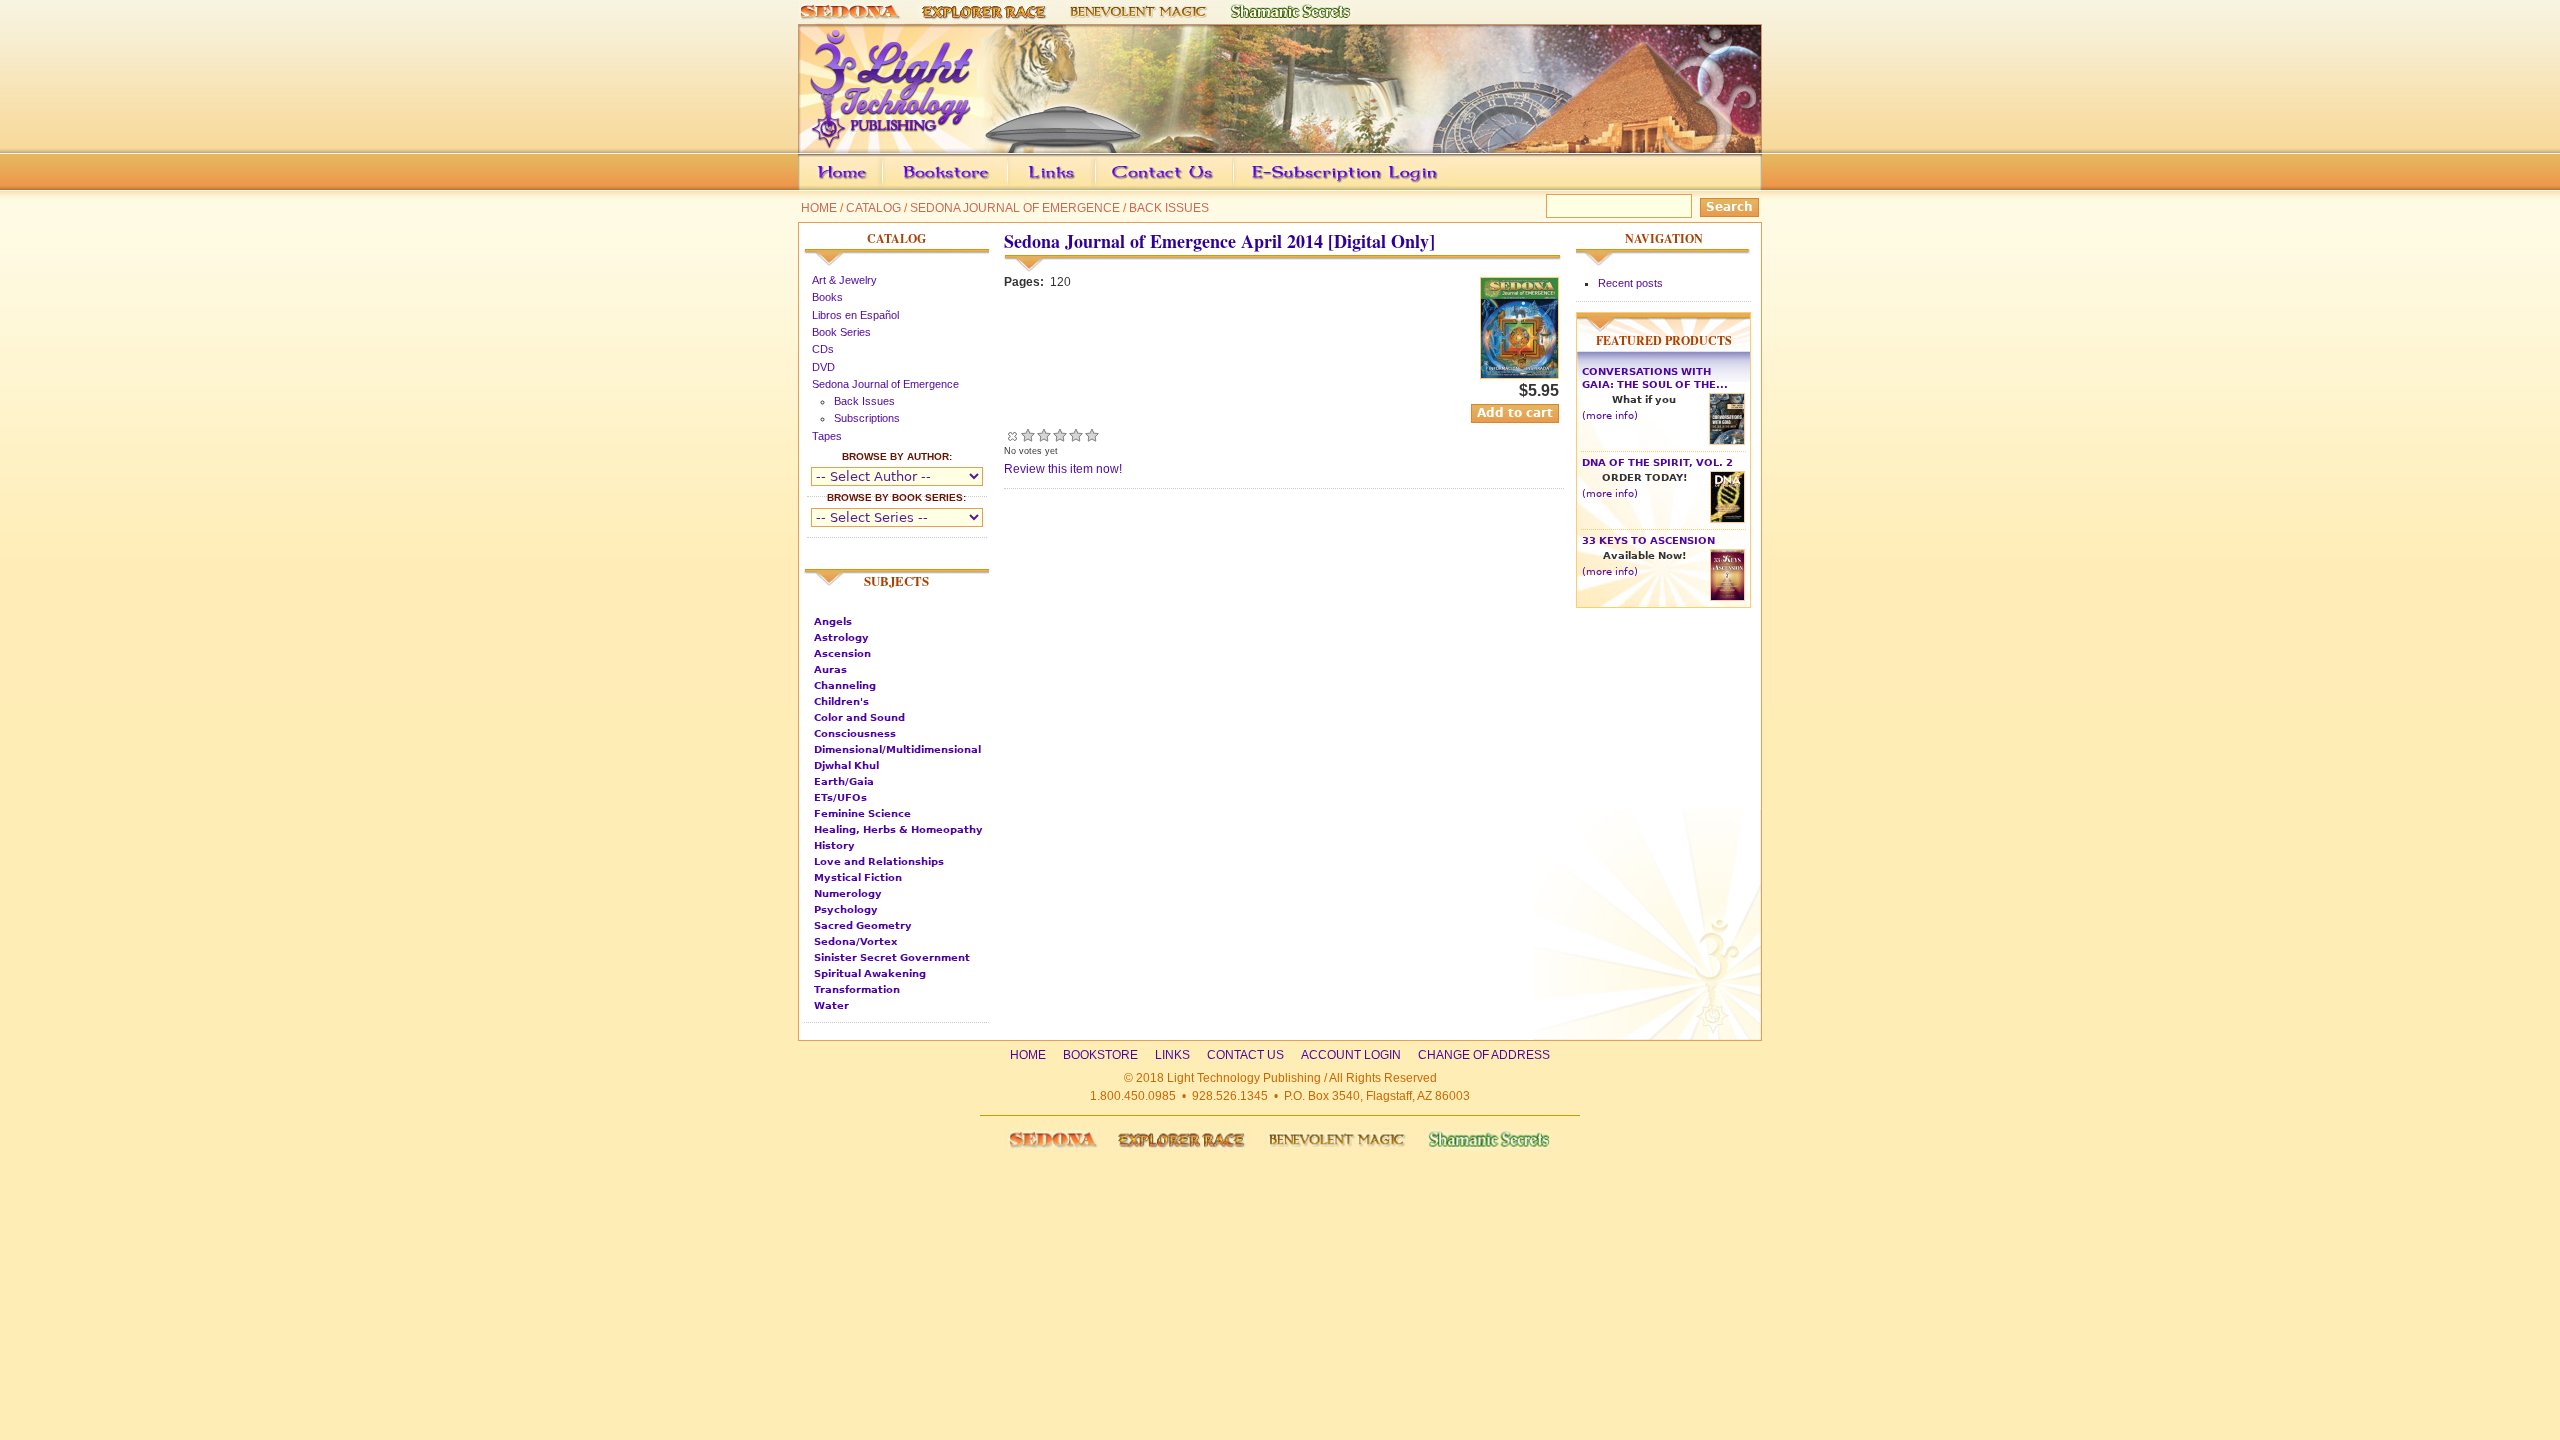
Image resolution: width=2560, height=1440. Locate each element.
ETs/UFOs (840, 797)
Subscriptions (867, 418)
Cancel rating (1012, 435)
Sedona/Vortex (855, 941)
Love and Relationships (879, 861)
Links (1090, 187)
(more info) (1610, 415)
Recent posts (1630, 283)
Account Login (1339, 187)
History (834, 845)
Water (831, 1005)
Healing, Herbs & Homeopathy (898, 829)
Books (827, 297)
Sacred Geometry (863, 925)
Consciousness (855, 733)
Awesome (1092, 435)
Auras (830, 669)
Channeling (845, 685)
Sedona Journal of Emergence (1015, 208)
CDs (823, 349)
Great (1076, 435)
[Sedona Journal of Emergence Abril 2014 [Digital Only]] (1519, 375)
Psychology (846, 909)
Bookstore (978, 187)
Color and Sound (859, 717)
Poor (1028, 435)
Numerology (848, 893)
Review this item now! (1063, 469)
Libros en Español (855, 315)
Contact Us (1193, 187)
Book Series (841, 332)
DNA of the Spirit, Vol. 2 (1657, 462)
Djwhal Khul (846, 765)
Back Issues (1169, 208)
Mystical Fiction (858, 877)
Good (1060, 435)
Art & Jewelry (844, 280)
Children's (841, 701)
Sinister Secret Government (892, 957)
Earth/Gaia (844, 781)
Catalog (873, 208)
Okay (1044, 435)
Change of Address (1573, 187)
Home (819, 208)
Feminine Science (862, 813)
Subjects (896, 581)
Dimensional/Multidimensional (897, 749)
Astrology (841, 637)
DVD (823, 367)
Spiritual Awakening (870, 973)
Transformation (857, 989)
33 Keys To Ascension (1648, 540)
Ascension (842, 653)
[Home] (1280, 144)
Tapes (827, 436)
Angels (833, 621)
